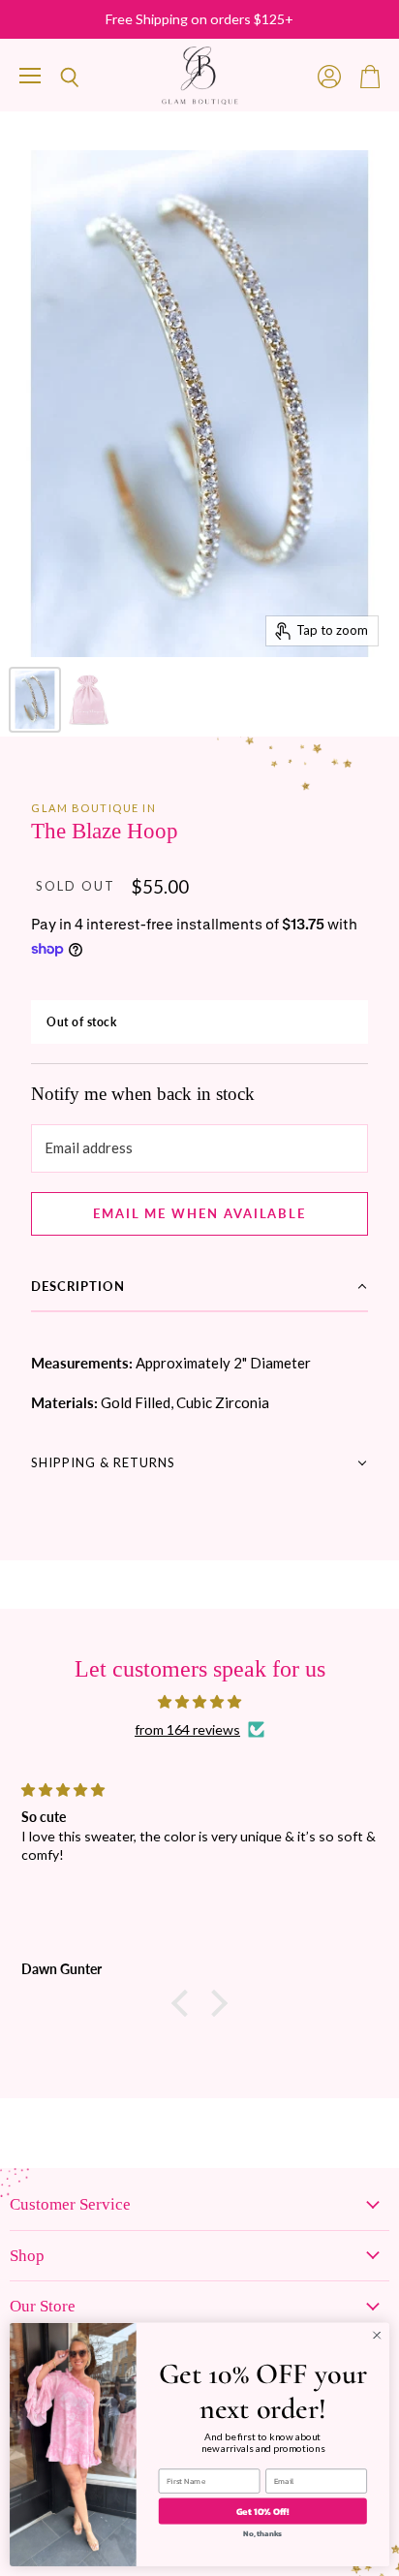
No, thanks (262, 2533)
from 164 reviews (187, 1730)
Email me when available (199, 1213)
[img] (199, 1702)
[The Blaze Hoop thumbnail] (35, 700)
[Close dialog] (377, 2336)
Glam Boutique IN (93, 808)
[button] (199, 1288)
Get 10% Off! (263, 2512)
